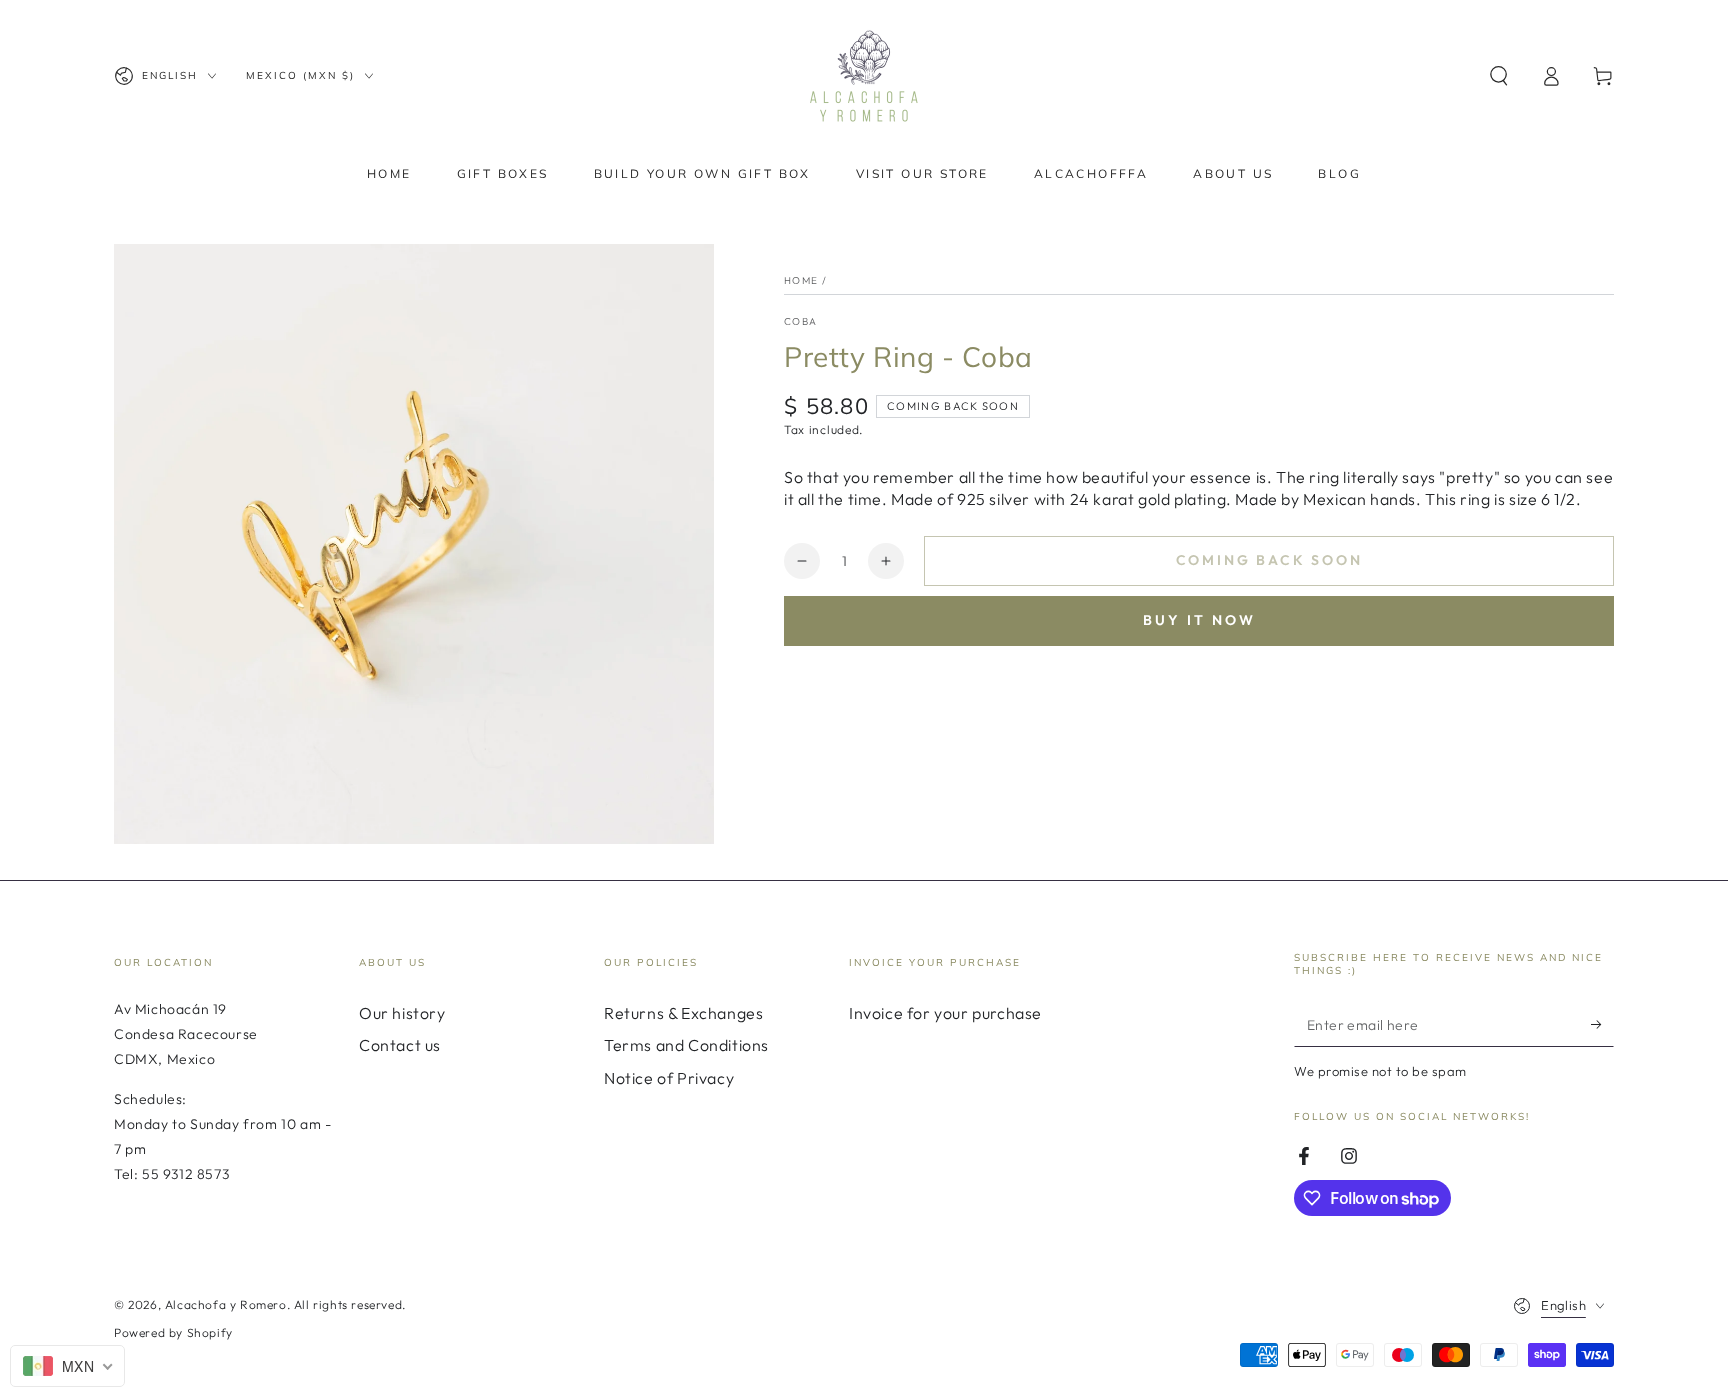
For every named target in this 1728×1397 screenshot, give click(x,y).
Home (801, 280)
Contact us (400, 1045)
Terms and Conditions (686, 1045)
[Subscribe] (1602, 1024)
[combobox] (67, 1366)
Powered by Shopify (173, 1332)
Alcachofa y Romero (226, 1304)
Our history (402, 1013)
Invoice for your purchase (945, 1013)
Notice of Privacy (669, 1078)
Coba (800, 321)
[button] (1499, 76)
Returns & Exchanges (683, 1013)
